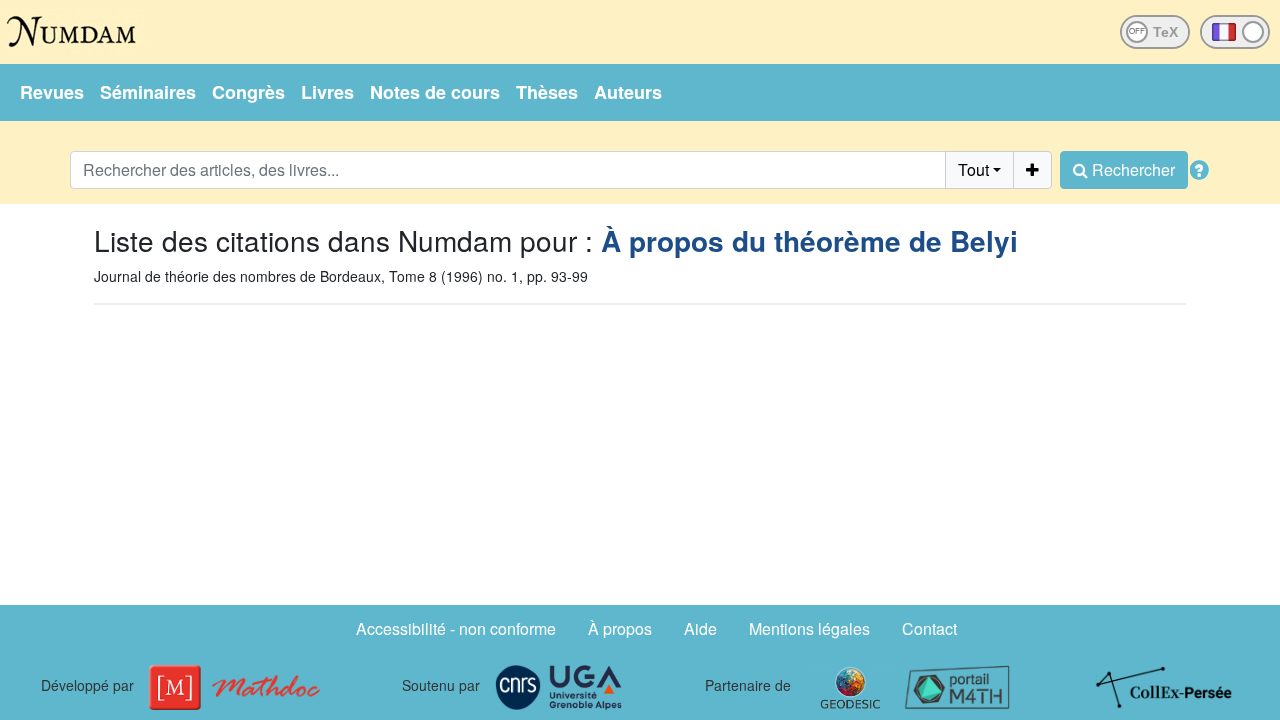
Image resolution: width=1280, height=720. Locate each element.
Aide (700, 628)
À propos (620, 628)
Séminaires (148, 92)
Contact (929, 628)
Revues (52, 92)
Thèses (547, 92)
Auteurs (628, 92)
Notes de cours (435, 92)
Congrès (248, 92)
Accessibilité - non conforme (456, 628)
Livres (327, 92)
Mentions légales (809, 628)
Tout (973, 169)
